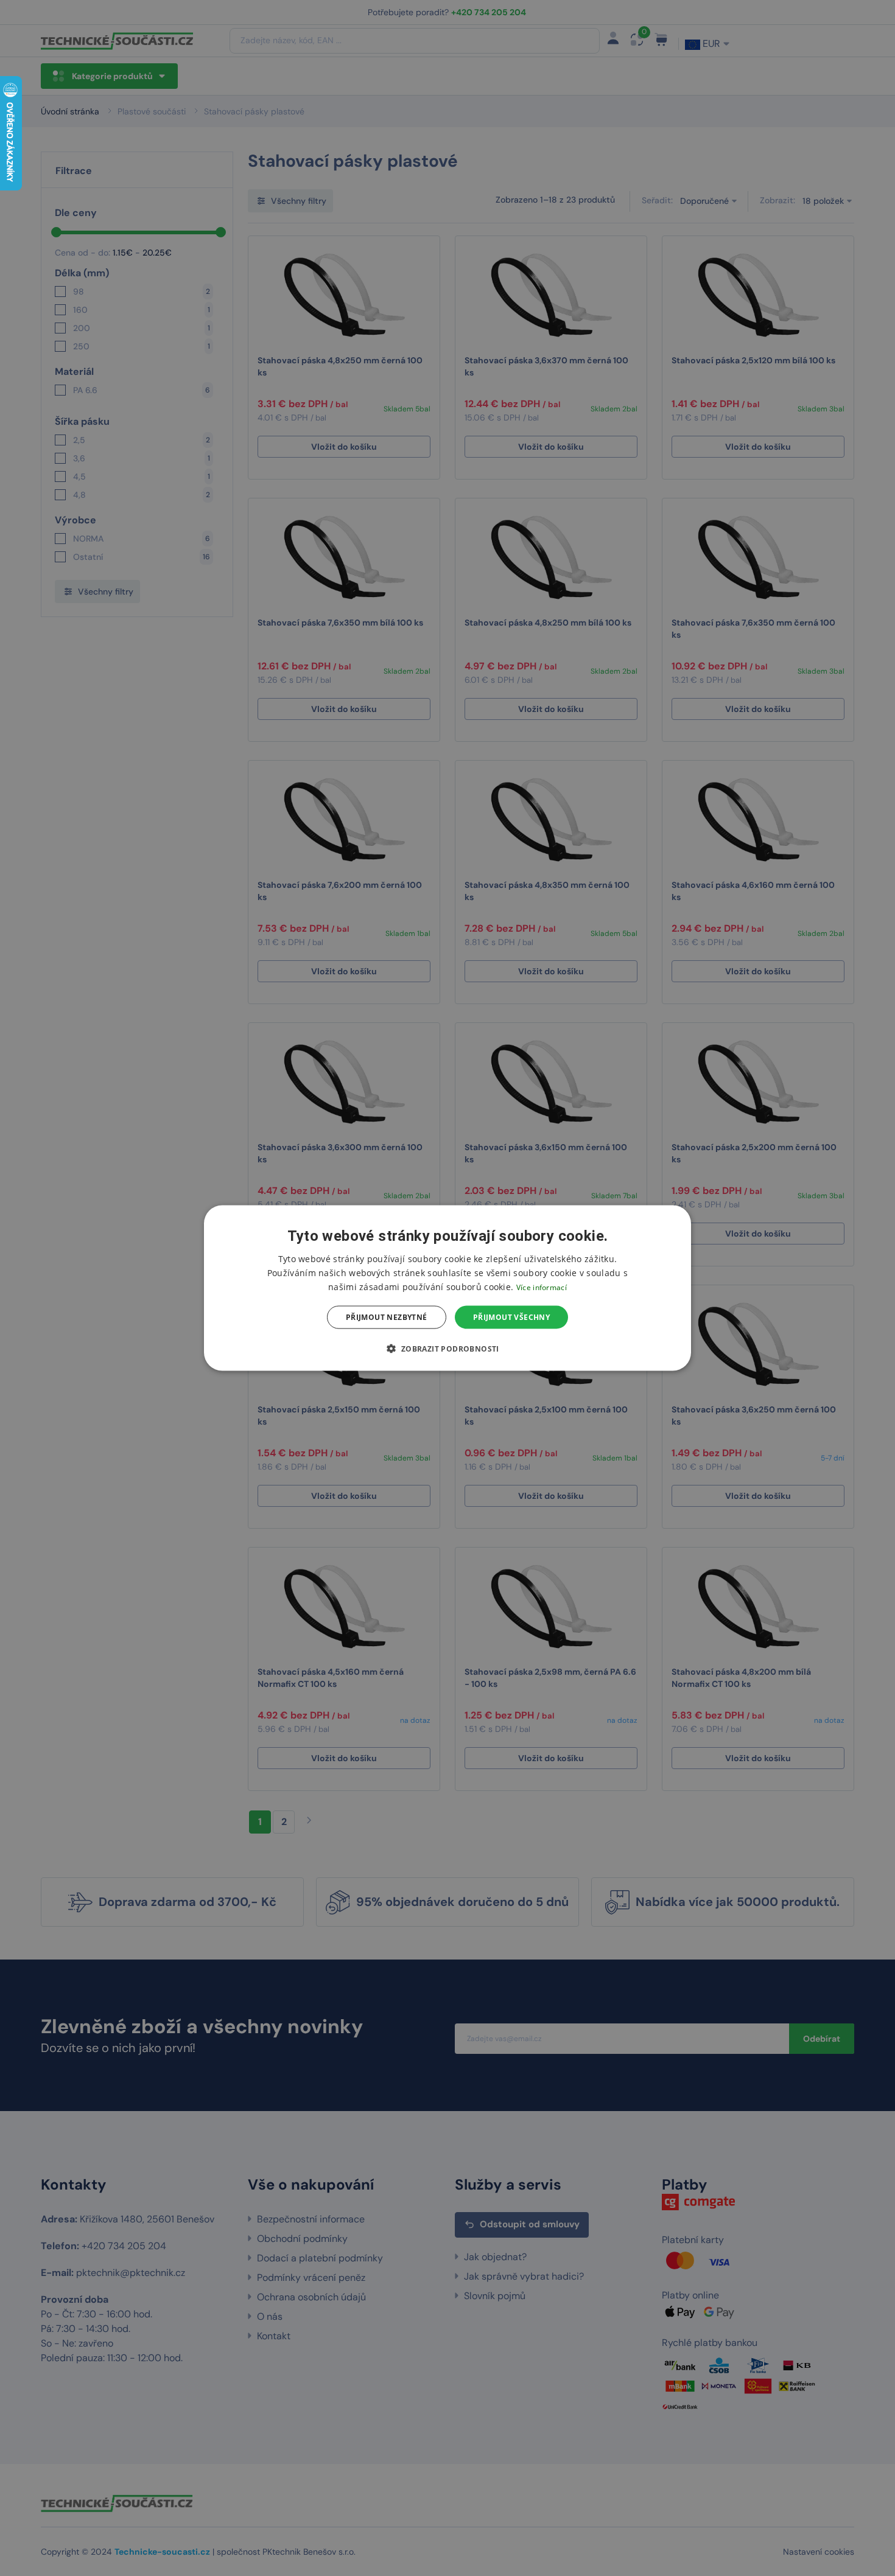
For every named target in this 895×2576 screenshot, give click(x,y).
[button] (447, 1349)
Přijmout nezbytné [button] (387, 1317)
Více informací (542, 1287)
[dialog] (447, 1288)
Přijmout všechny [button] (511, 1317)
